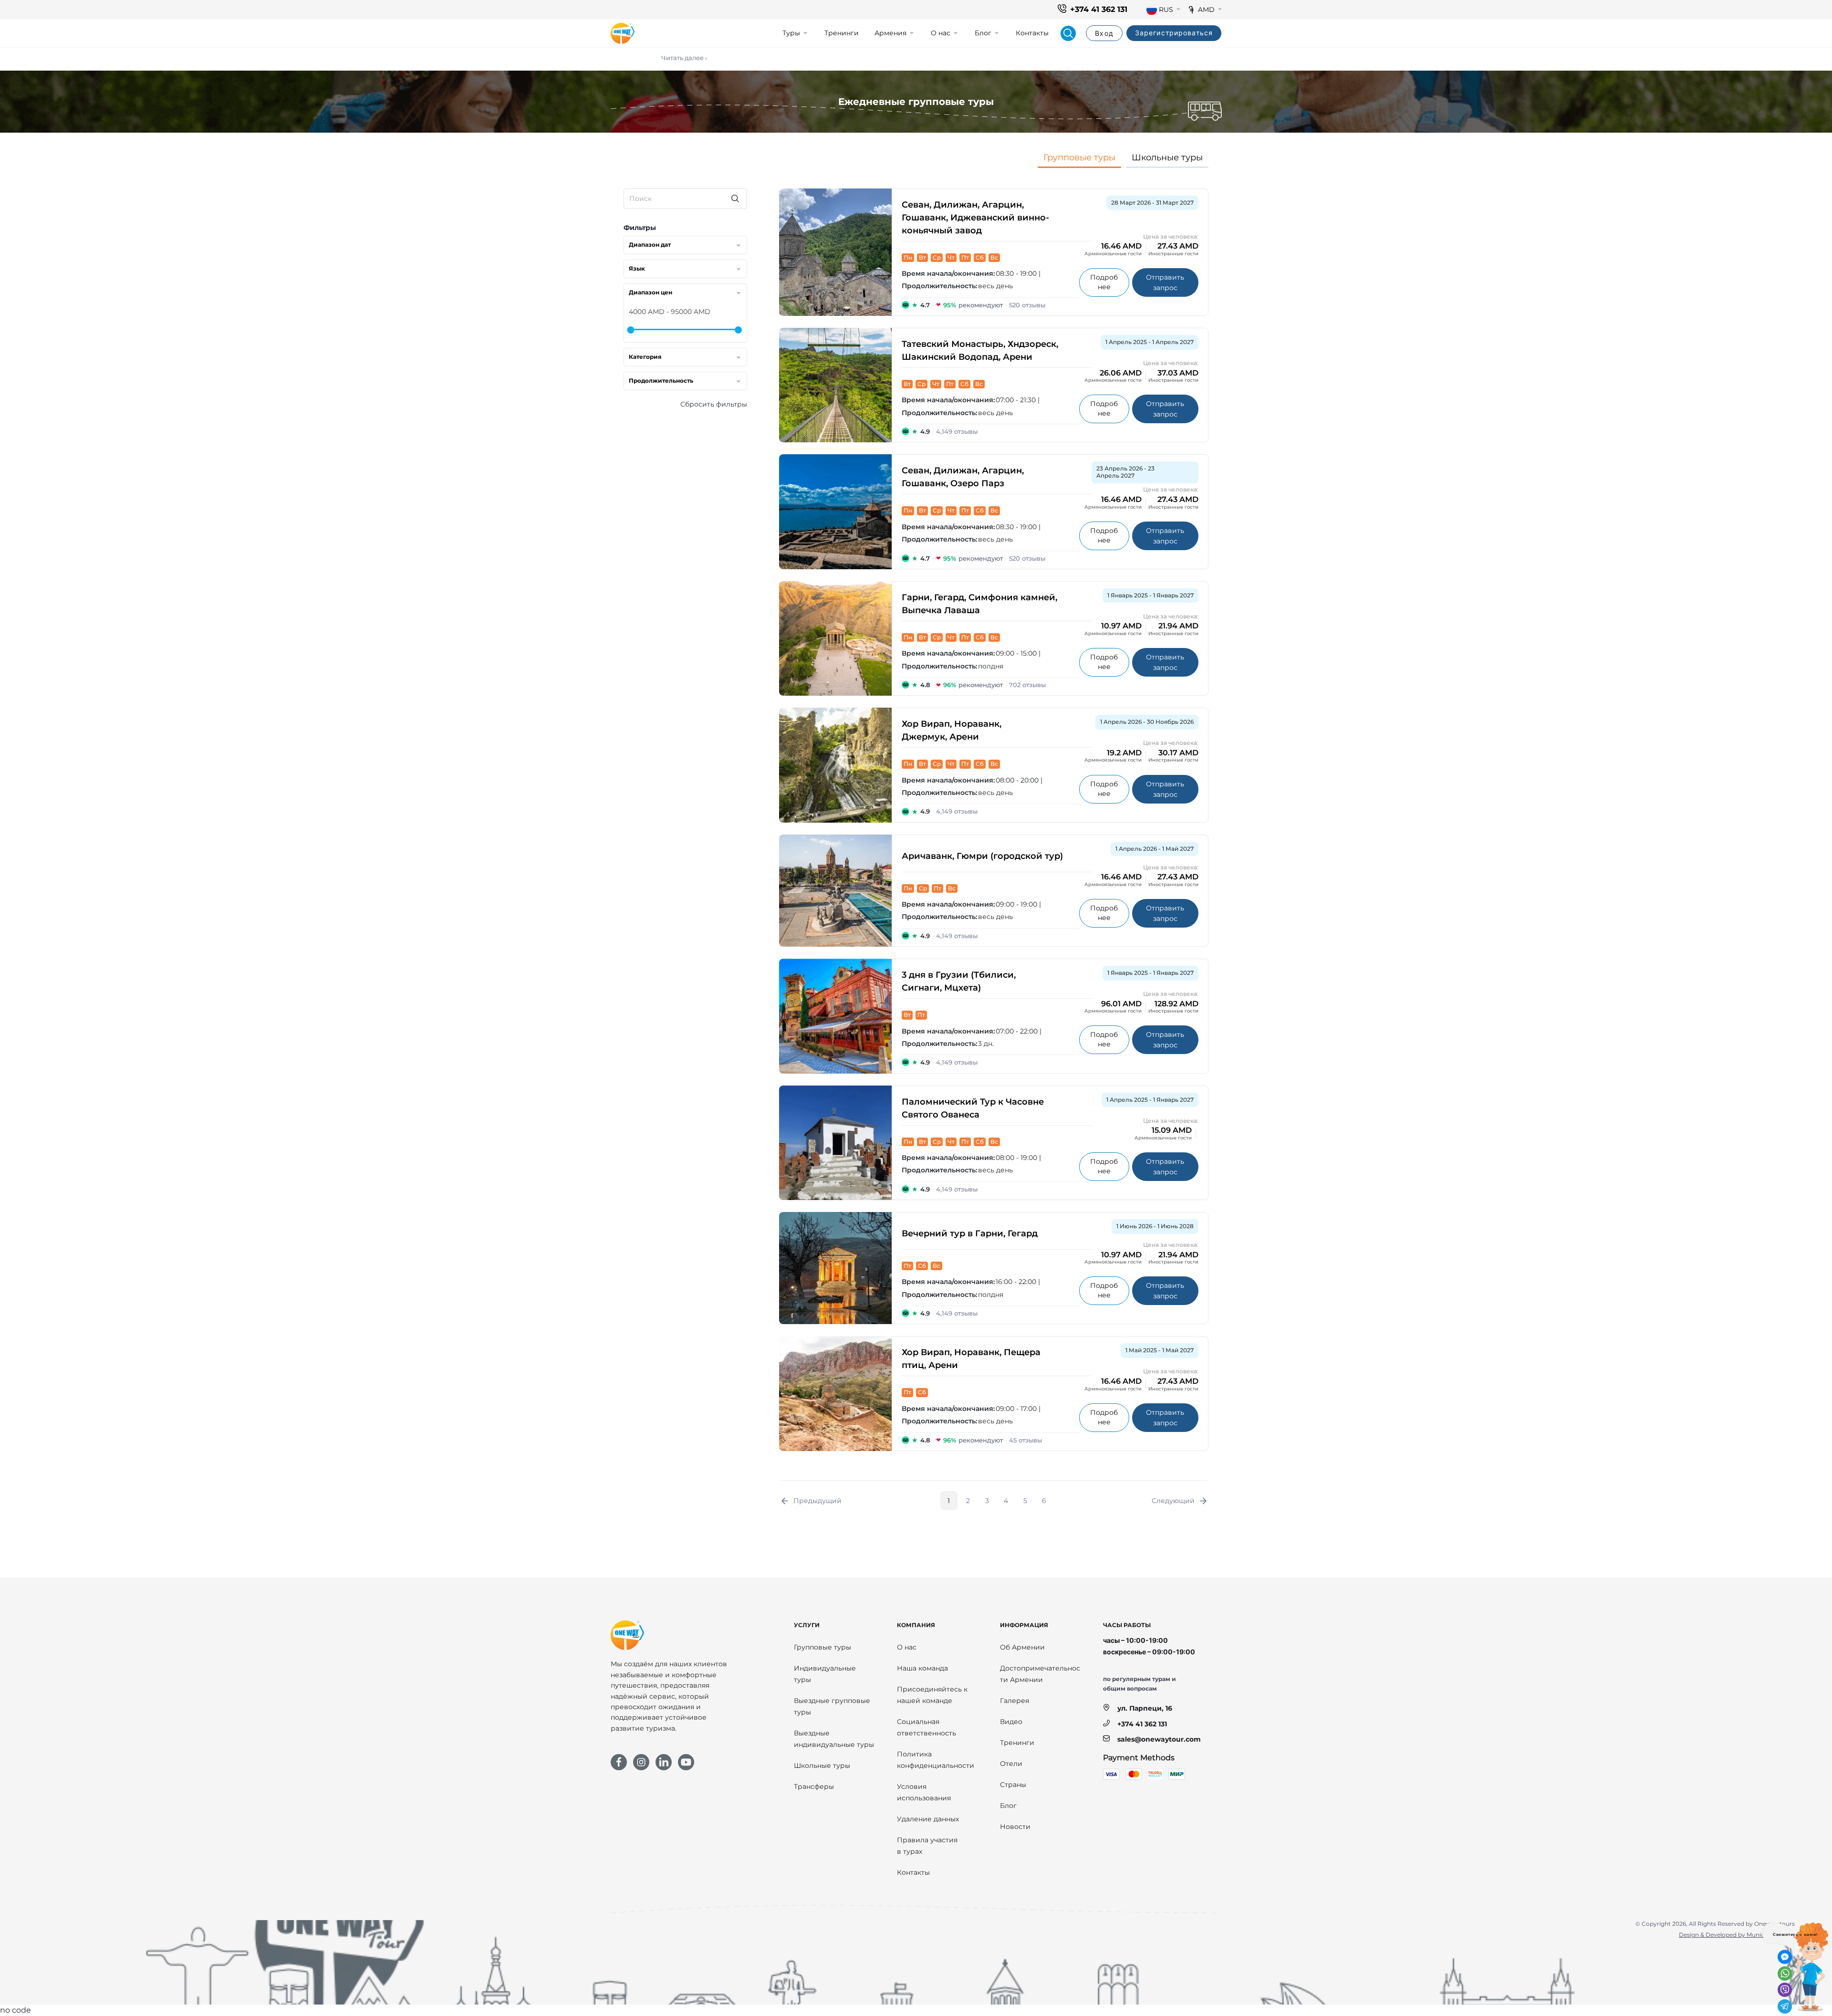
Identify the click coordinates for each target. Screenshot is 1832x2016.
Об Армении (1022, 1647)
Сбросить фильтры (714, 404)
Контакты (1032, 33)
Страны (1013, 1785)
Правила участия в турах (927, 1846)
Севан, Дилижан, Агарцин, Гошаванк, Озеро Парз (963, 477)
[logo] (623, 33)
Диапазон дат (650, 245)
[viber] (1785, 1990)
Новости (1015, 1827)
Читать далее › (684, 58)
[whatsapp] (1785, 1974)
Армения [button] (890, 33)
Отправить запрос (1172, 282)
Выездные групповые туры (832, 1706)
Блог (1008, 1806)
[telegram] (1785, 2006)
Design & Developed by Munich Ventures (1737, 1935)
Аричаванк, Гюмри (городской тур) (982, 856)
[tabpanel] (916, 847)
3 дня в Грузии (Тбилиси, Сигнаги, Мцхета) (959, 981)
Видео (1011, 1722)
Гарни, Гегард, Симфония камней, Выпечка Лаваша (979, 604)
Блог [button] (983, 33)
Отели (1011, 1764)
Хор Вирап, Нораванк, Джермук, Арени (952, 730)
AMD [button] (1206, 10)
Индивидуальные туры (825, 1674)
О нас (907, 1647)
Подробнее (1109, 282)
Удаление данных (928, 1819)
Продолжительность (661, 381)
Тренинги (842, 33)
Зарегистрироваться (1174, 33)
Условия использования (924, 1792)
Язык (637, 268)
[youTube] (686, 1762)
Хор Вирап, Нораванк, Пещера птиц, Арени (971, 1359)
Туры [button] (791, 33)
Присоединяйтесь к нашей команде (932, 1695)
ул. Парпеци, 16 (1145, 1708)
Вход (1104, 33)
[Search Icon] (1068, 33)
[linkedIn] (664, 1762)
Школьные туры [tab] (1167, 157)
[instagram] (641, 1762)
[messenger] (1785, 1957)
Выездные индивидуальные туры (834, 1739)
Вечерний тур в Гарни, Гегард (970, 1233)
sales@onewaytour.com (1159, 1739)
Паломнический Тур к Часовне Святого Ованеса (973, 1108)
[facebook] (619, 1762)
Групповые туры (822, 1647)
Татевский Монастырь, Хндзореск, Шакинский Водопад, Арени (980, 350)
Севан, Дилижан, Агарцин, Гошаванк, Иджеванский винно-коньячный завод (975, 218)
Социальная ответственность (926, 1727)
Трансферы (814, 1786)
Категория (645, 357)
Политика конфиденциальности (936, 1760)
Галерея (1015, 1701)
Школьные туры (822, 1765)
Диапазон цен (651, 292)
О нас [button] (941, 33)
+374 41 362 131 (1099, 9)
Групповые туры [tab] (1079, 157)
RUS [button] (1166, 10)
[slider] (630, 330)
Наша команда (922, 1668)
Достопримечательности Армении (1040, 1674)
